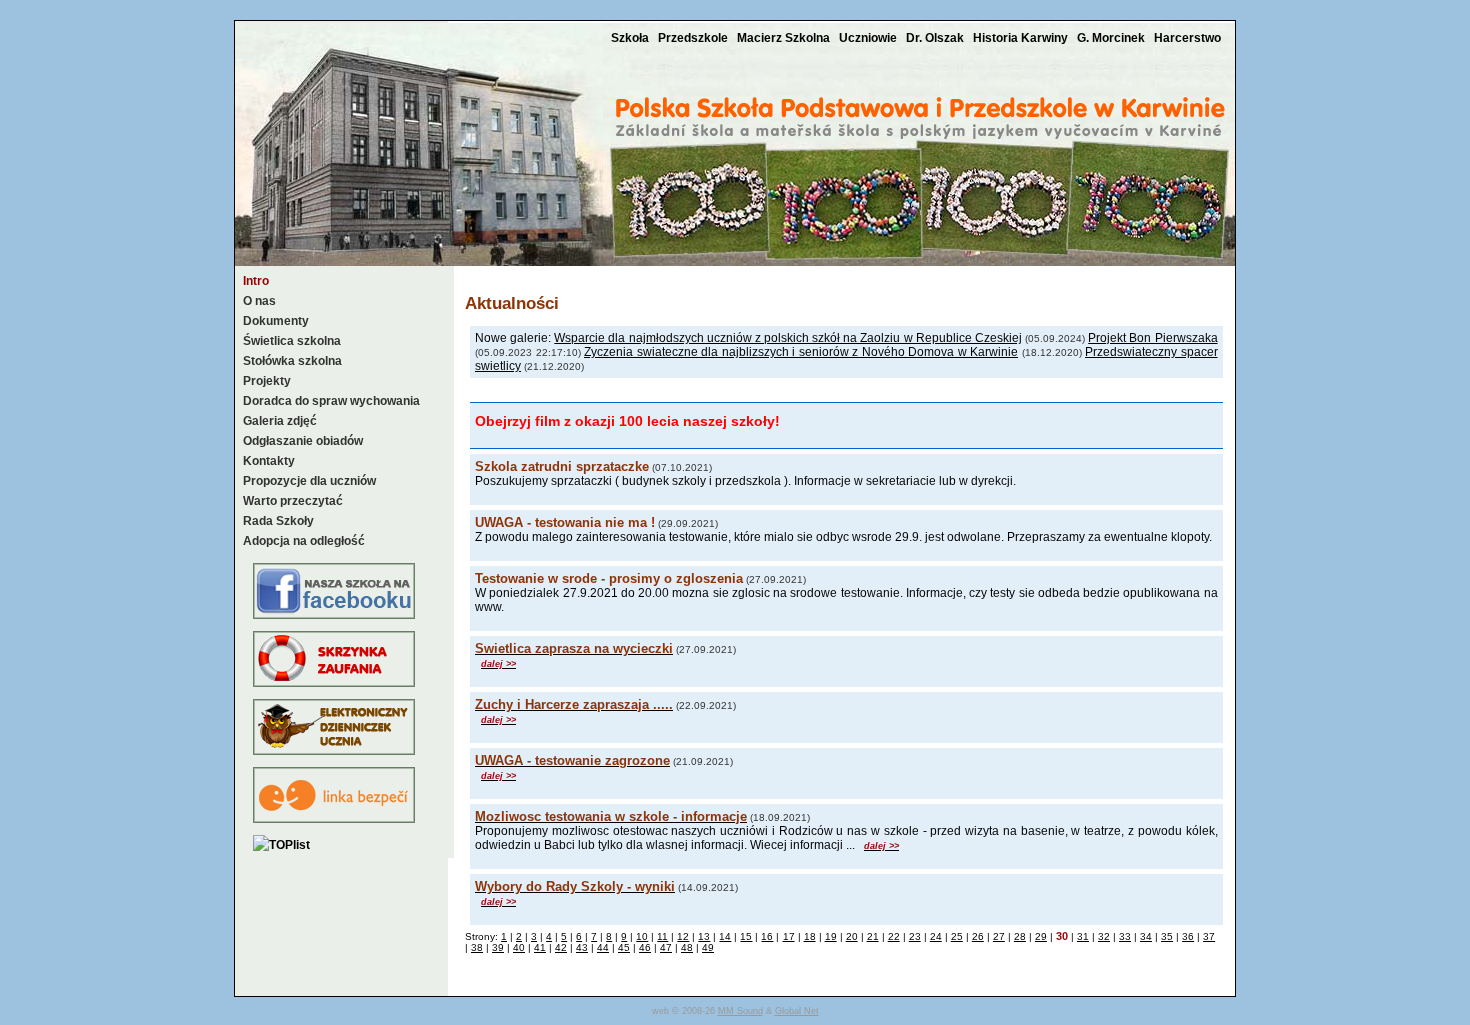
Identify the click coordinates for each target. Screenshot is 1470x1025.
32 (1104, 936)
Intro (256, 281)
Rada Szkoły (278, 521)
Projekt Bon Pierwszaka (1152, 338)
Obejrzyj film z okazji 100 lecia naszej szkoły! (627, 421)
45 (624, 947)
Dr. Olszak (936, 38)
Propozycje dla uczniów (309, 481)
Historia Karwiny (1022, 38)
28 (1020, 936)
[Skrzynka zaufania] (334, 683)
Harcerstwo (1187, 38)
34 (1146, 936)
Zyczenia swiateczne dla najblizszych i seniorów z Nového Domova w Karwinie (801, 352)
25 (957, 936)
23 (915, 936)
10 (642, 936)
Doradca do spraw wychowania (331, 401)
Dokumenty (276, 321)
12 (683, 936)
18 (810, 936)
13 (704, 936)
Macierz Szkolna (785, 38)
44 (603, 947)
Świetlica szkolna (292, 341)
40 (519, 947)
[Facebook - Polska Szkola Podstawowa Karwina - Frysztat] (334, 615)
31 (1083, 936)
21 (873, 936)
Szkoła (631, 38)
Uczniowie (869, 38)
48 (687, 947)
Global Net (797, 1011)
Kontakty (269, 461)
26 (978, 936)
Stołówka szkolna (292, 361)
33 (1125, 936)
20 (852, 936)
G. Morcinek (1112, 38)
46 (645, 947)
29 (1041, 936)
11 (662, 936)
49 (708, 947)
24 (936, 936)
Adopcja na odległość (304, 541)
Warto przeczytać (293, 501)
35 (1167, 936)
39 (498, 947)
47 (666, 947)
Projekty (267, 381)
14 (725, 936)
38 (477, 947)
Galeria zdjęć (280, 421)
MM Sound (740, 1011)
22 (894, 936)
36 (1188, 936)
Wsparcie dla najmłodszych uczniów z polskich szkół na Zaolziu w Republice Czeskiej (788, 338)
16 (767, 936)
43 (582, 947)
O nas (259, 301)
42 (561, 947)
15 (746, 936)
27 (999, 936)
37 (1209, 936)
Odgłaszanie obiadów (303, 441)
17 (789, 936)
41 (540, 947)
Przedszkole (694, 38)
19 (831, 936)
